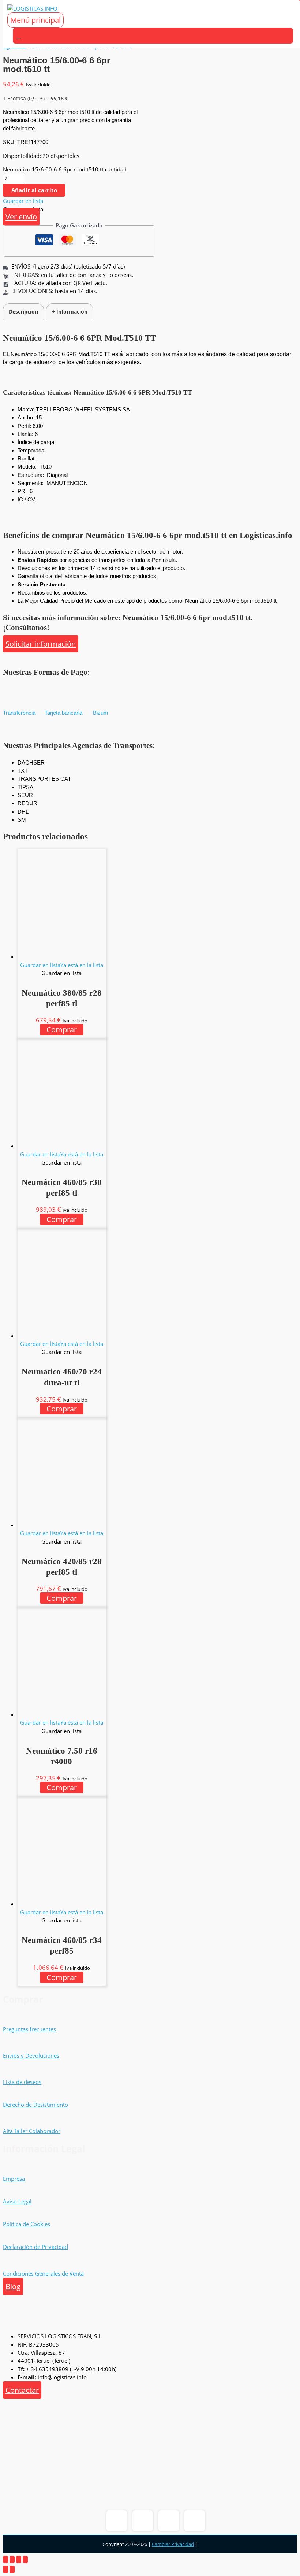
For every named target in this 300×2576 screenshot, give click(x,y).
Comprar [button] (62, 1030)
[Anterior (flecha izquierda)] (5, 2569)
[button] (23, 201)
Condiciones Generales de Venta (43, 2273)
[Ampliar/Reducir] (5, 2560)
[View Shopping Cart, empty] (153, 36)
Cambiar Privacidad (173, 2544)
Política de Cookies (27, 2224)
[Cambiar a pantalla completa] (12, 2560)
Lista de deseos (22, 2082)
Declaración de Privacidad (35, 2247)
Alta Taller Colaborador (32, 2131)
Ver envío (21, 217)
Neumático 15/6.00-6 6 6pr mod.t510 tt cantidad (65, 169)
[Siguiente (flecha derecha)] (12, 2569)
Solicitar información (41, 644)
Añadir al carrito (34, 190)
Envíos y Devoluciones (31, 2055)
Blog (13, 2286)
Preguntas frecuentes (29, 2029)
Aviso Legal (17, 2201)
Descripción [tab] (23, 312)
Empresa (14, 2179)
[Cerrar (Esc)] (25, 2560)
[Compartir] (19, 2560)
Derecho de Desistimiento (35, 2105)
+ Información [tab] (70, 312)
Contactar (22, 2390)
